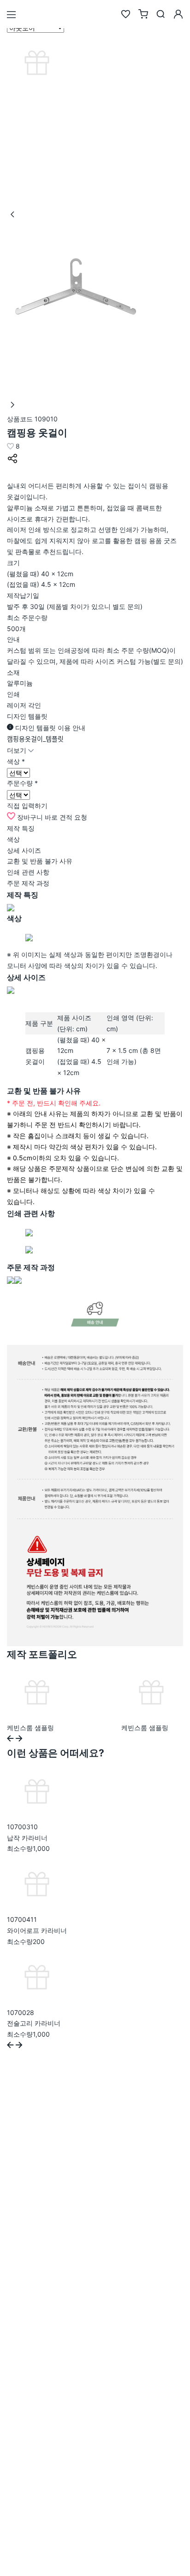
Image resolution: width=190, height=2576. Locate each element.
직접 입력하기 (27, 806)
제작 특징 (21, 828)
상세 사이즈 (24, 850)
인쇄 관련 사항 (28, 872)
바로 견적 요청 (66, 817)
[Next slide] (19, 1739)
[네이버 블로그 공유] (12, 475)
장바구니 (30, 817)
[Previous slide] (10, 1739)
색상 (13, 839)
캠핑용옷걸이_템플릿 (35, 739)
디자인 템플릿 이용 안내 (49, 728)
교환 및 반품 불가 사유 (40, 861)
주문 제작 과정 (28, 883)
